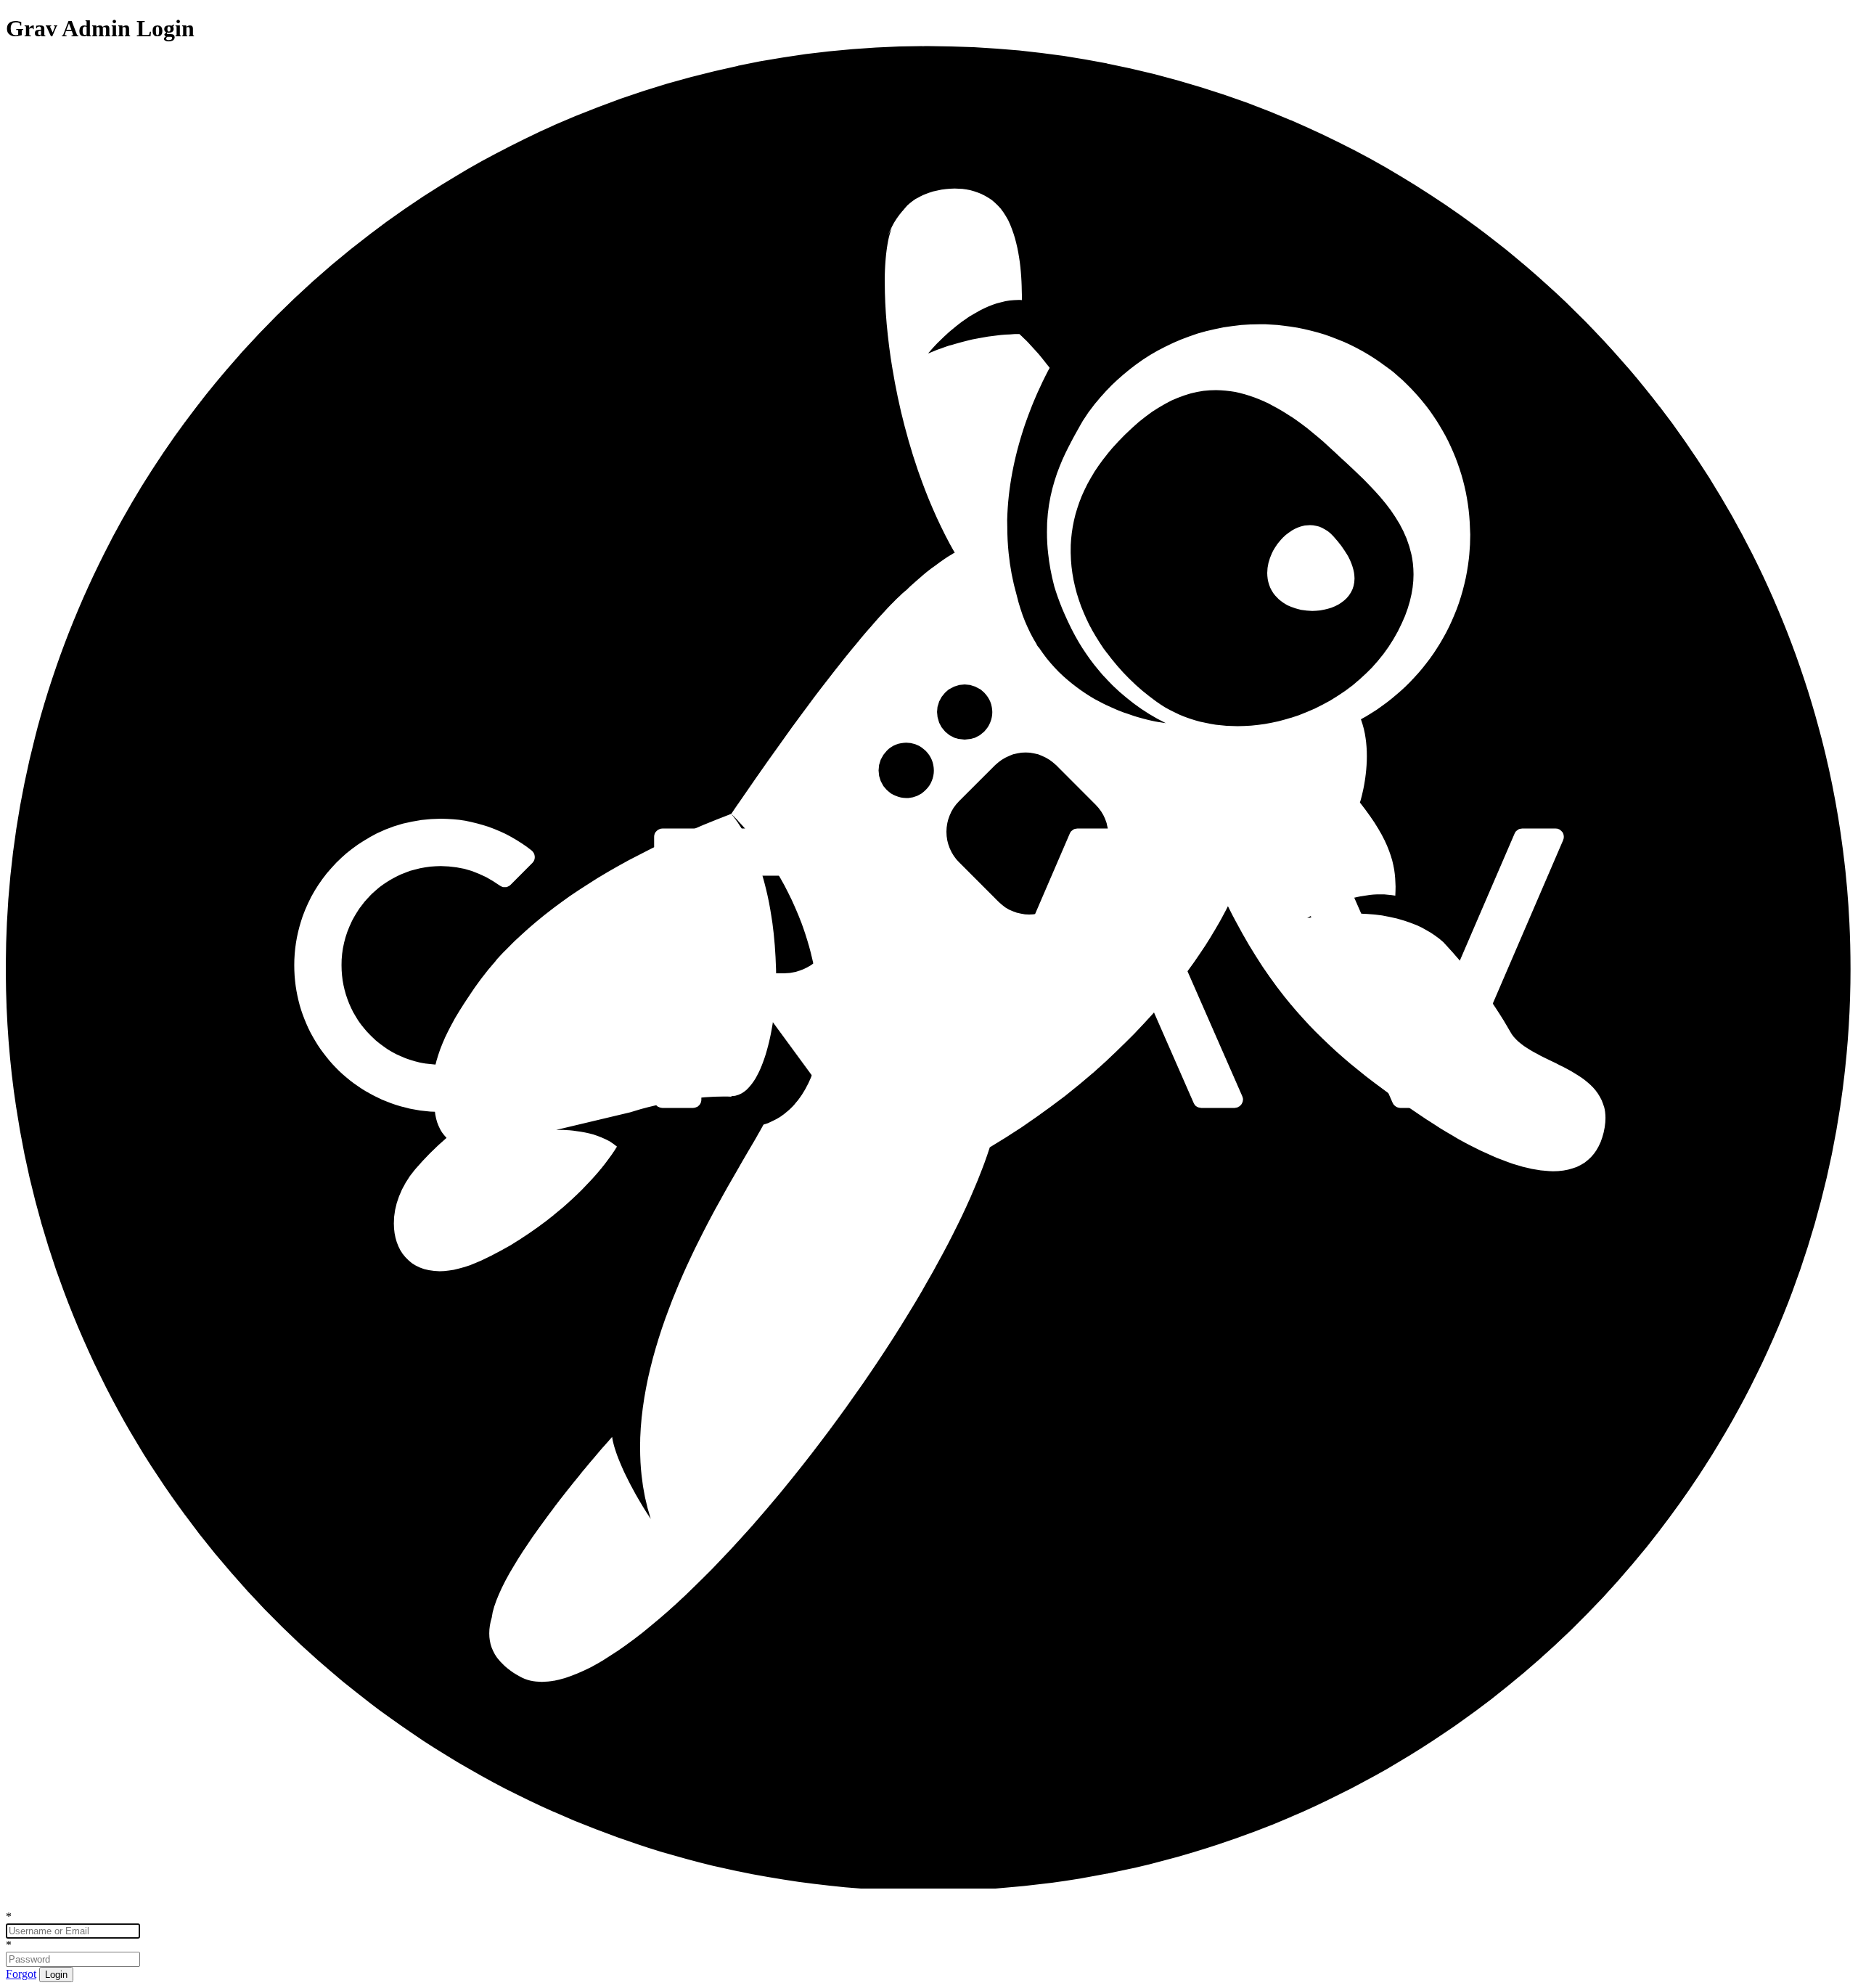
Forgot (21, 1974)
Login (56, 1975)
